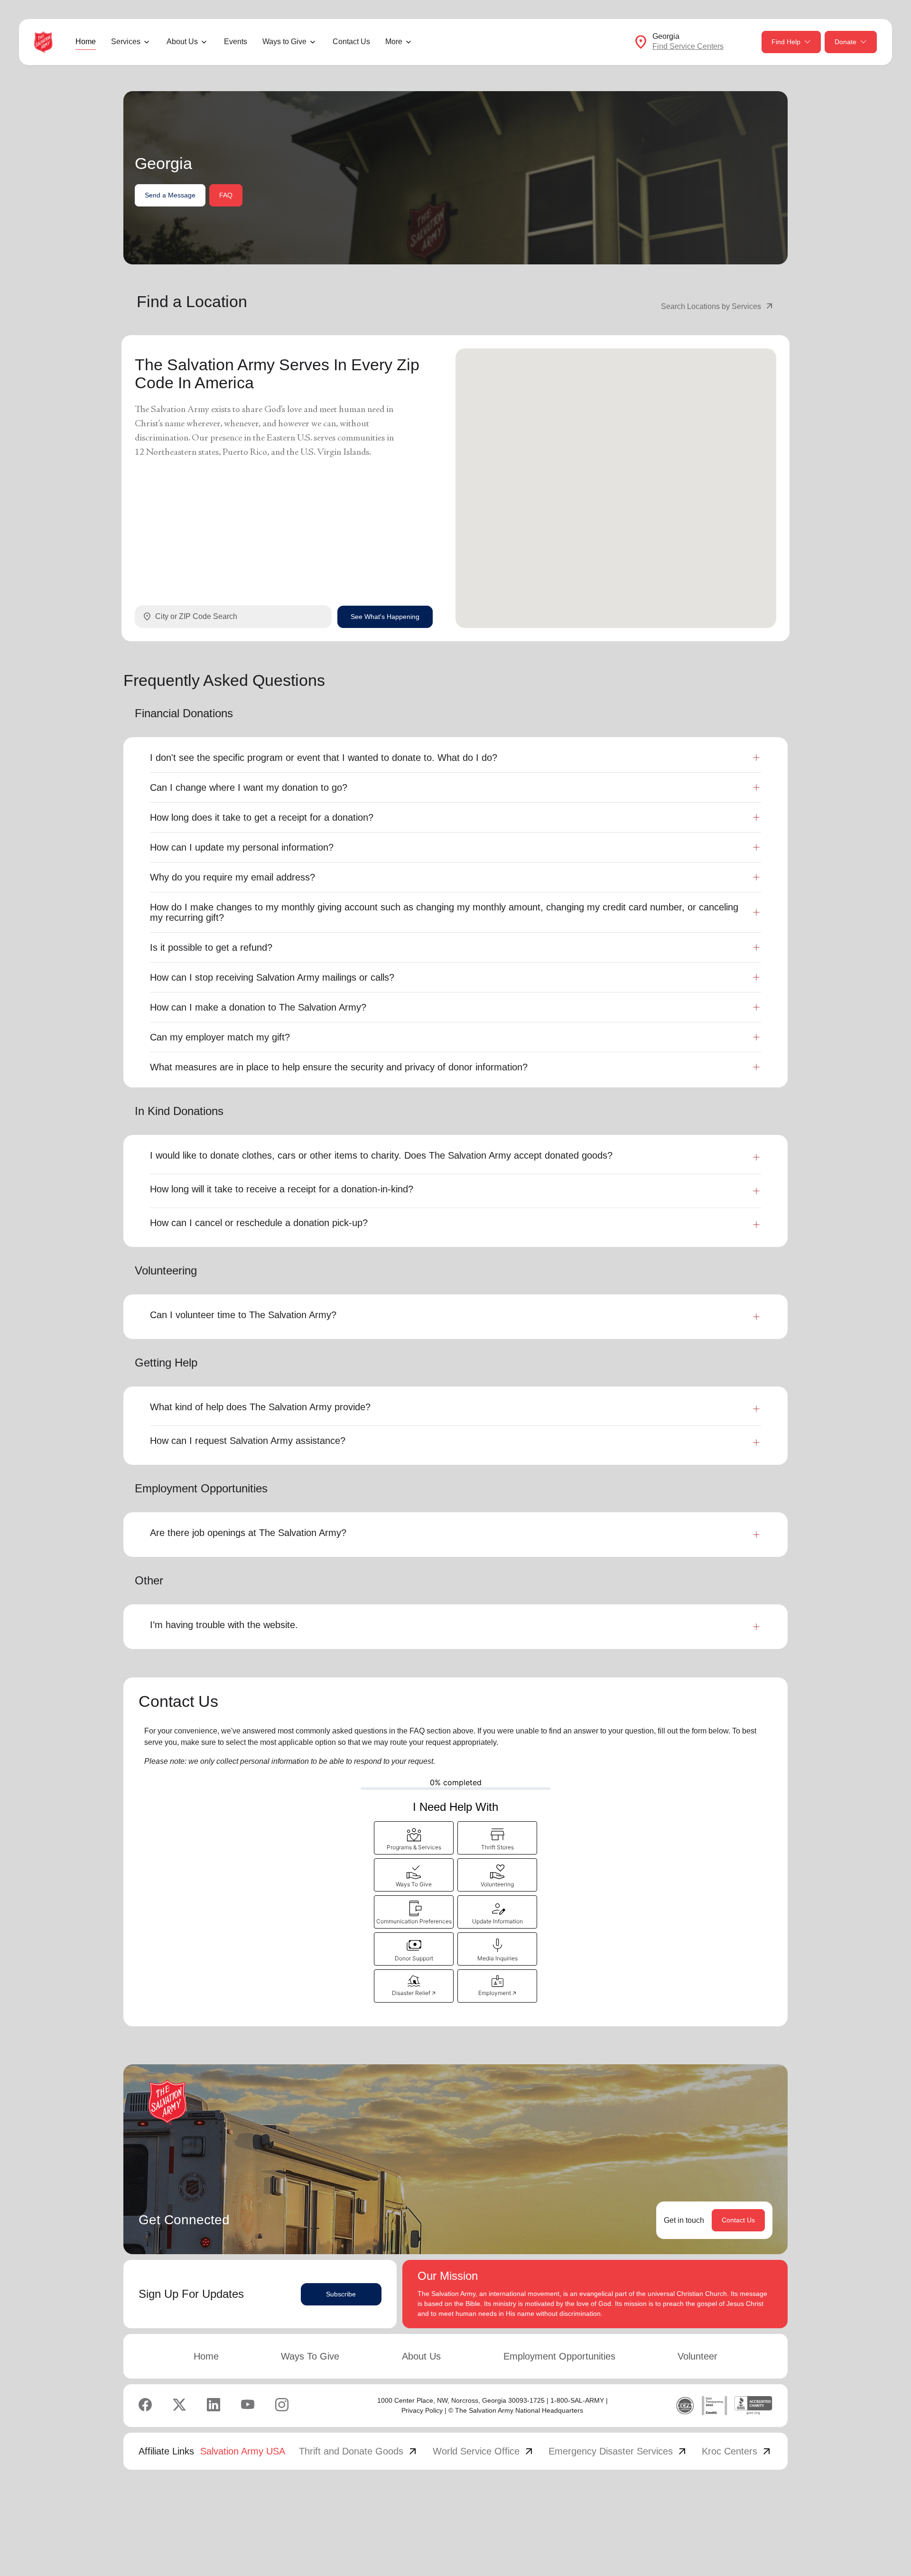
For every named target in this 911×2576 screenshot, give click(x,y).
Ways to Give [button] (284, 42)
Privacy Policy (422, 2410)
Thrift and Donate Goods (359, 2451)
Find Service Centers (688, 46)
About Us (421, 2356)
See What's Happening (385, 617)
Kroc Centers (737, 2451)
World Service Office (484, 2451)
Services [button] (126, 42)
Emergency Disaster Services (618, 2451)
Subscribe (341, 2294)
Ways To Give (310, 2356)
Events (236, 42)
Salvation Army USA (243, 2451)
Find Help (786, 42)
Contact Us (351, 42)
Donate (846, 42)
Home (86, 42)
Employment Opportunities (559, 2356)
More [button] (394, 42)
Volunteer (697, 2356)
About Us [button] (182, 42)
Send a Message (170, 195)
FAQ (226, 195)
